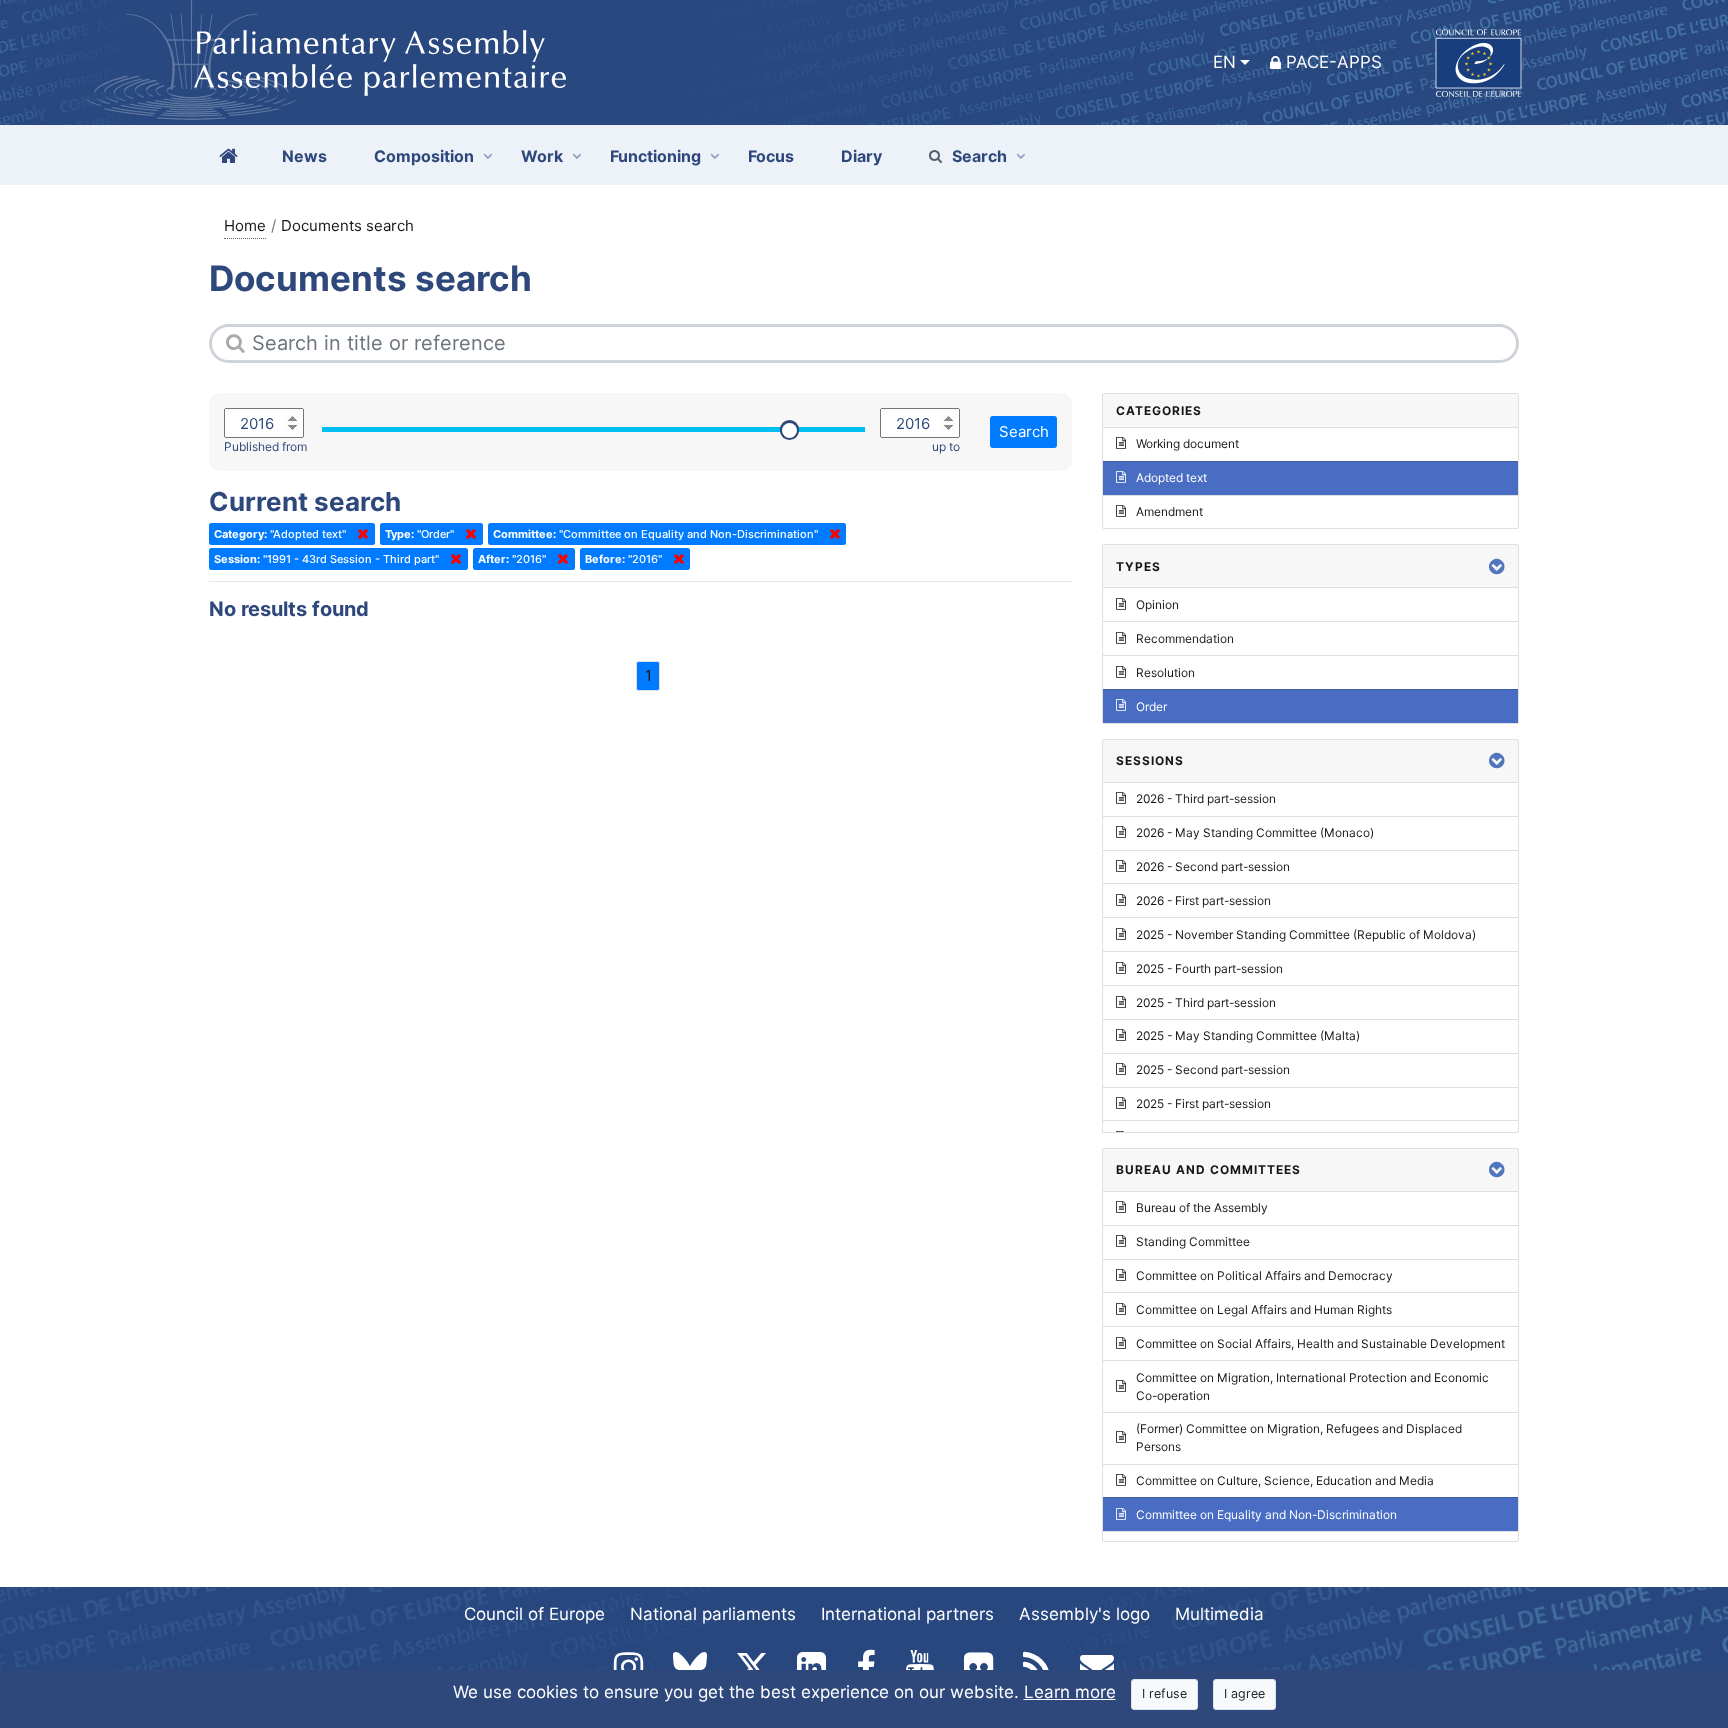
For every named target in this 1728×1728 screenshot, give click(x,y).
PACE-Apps (1334, 62)
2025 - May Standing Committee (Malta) (1248, 1035)
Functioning (655, 156)
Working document (1187, 443)
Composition (424, 156)
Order (1151, 706)
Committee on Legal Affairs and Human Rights (1264, 1309)
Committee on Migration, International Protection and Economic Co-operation (1312, 1386)
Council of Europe (534, 1614)
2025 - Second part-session (1213, 1069)
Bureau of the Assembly (1202, 1207)
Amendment (1169, 511)
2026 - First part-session (1203, 900)
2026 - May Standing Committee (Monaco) (1255, 832)
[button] (1497, 566)
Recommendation (1185, 638)
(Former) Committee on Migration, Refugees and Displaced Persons (1299, 1437)
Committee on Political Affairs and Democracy (1264, 1275)
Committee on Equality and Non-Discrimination (1266, 1514)
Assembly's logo (1084, 1614)
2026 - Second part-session (1213, 866)
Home (245, 225)
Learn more (1070, 1692)
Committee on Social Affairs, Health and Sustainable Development (1320, 1343)
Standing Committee (1193, 1241)
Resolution (1165, 672)
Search (979, 156)
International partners (907, 1614)
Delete (359, 534)
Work (542, 156)
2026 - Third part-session (1206, 798)
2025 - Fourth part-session (1209, 968)
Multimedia (1219, 1614)
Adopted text (1171, 477)
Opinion (1157, 604)
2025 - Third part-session (1206, 1002)
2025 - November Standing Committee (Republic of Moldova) (1306, 934)
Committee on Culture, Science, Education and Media (1285, 1480)
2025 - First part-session (1203, 1103)
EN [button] (1224, 62)
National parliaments (713, 1614)
